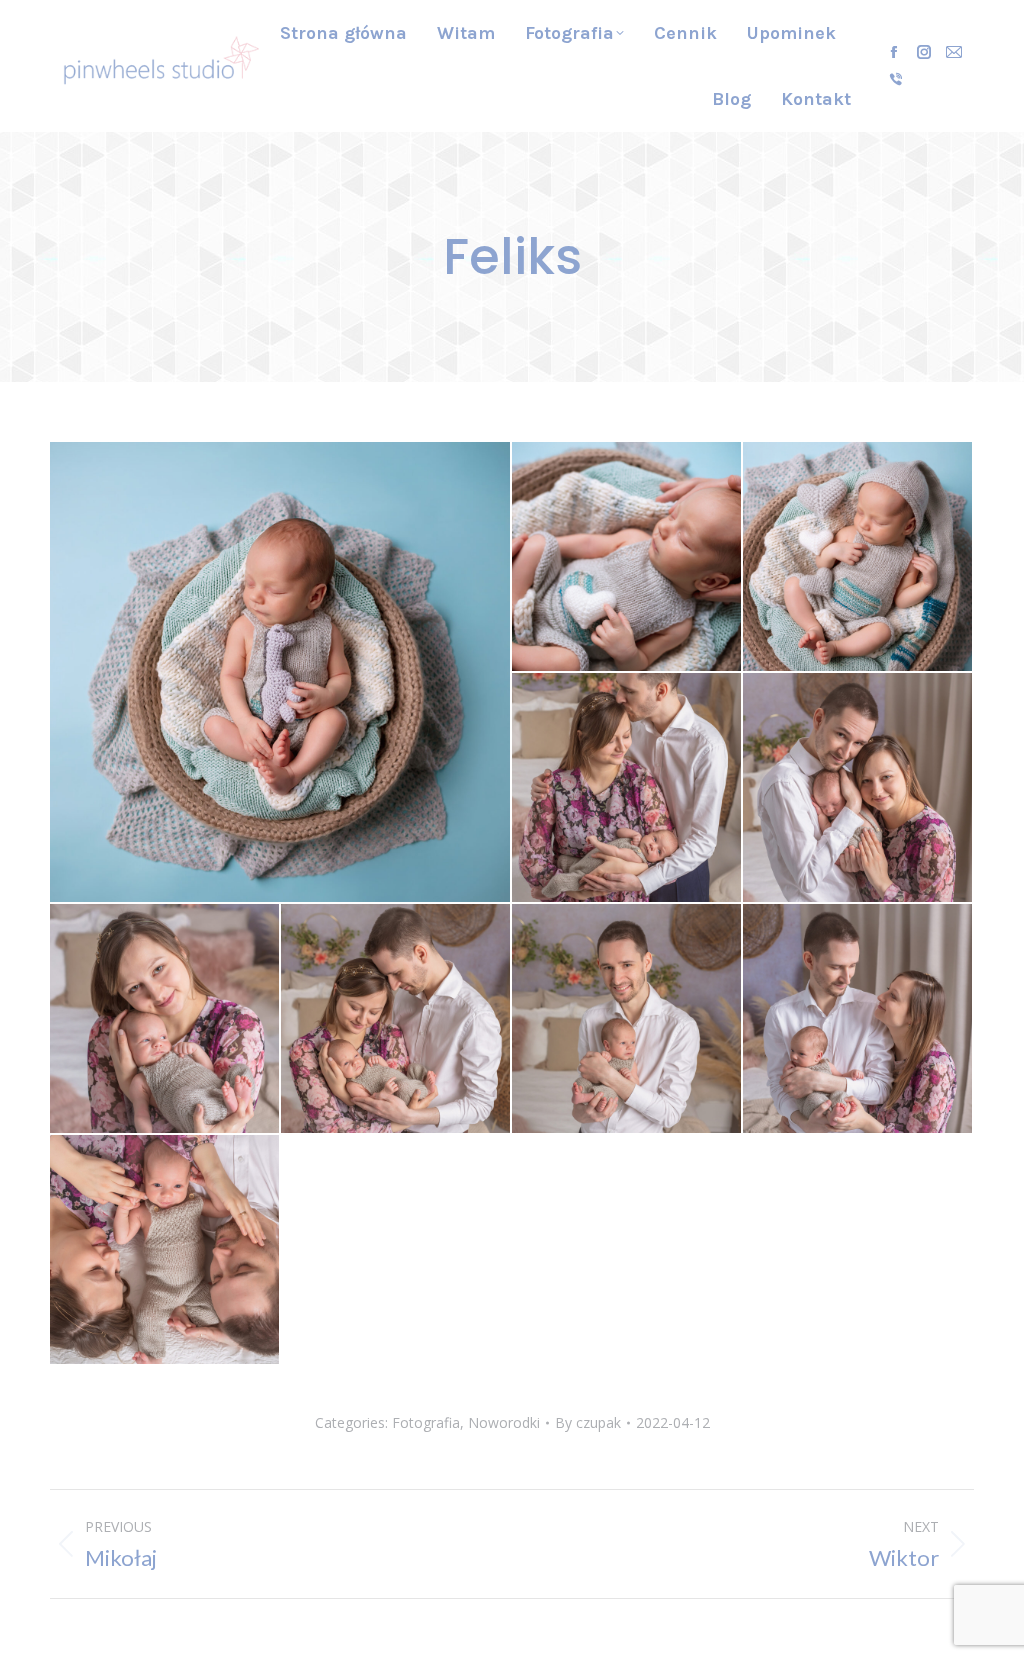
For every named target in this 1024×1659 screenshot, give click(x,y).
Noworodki (504, 1422)
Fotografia (426, 1422)
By (588, 1422)
